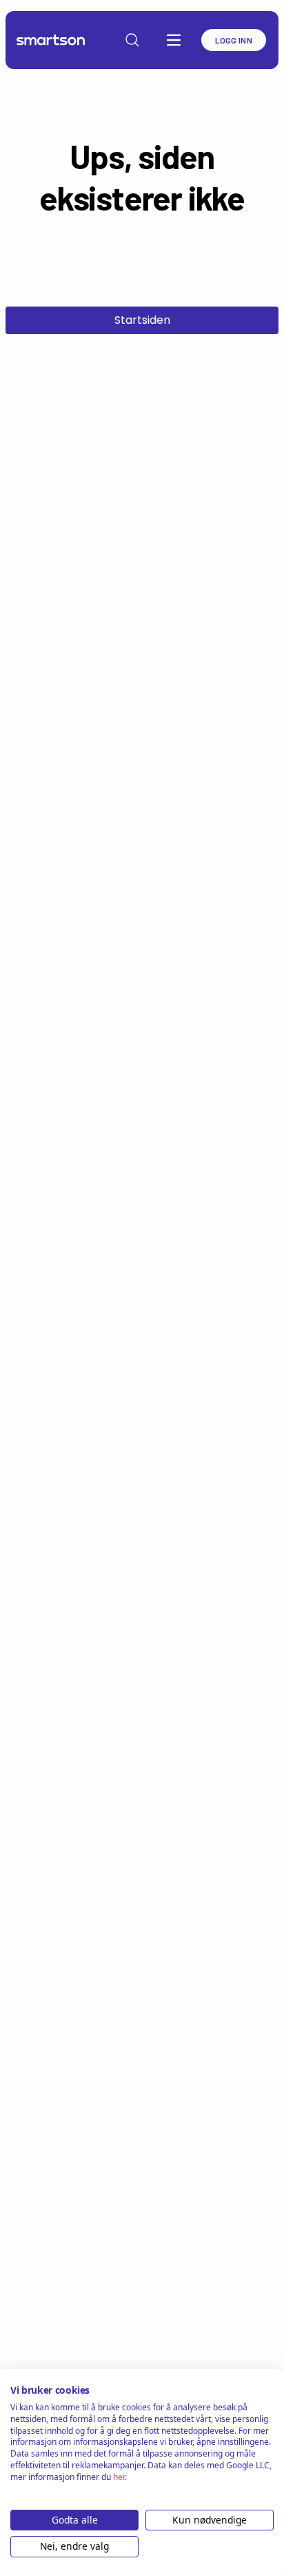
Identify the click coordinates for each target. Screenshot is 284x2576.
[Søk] (132, 40)
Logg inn (234, 40)
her (119, 2477)
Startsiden (142, 320)
